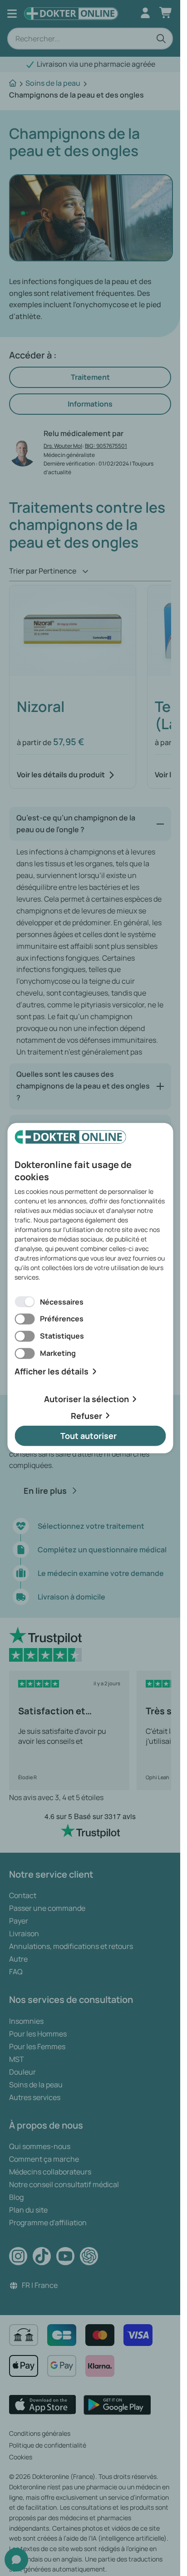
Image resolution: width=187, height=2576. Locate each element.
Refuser (86, 1415)
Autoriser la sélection (86, 1399)
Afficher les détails (52, 1371)
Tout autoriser (89, 1436)
